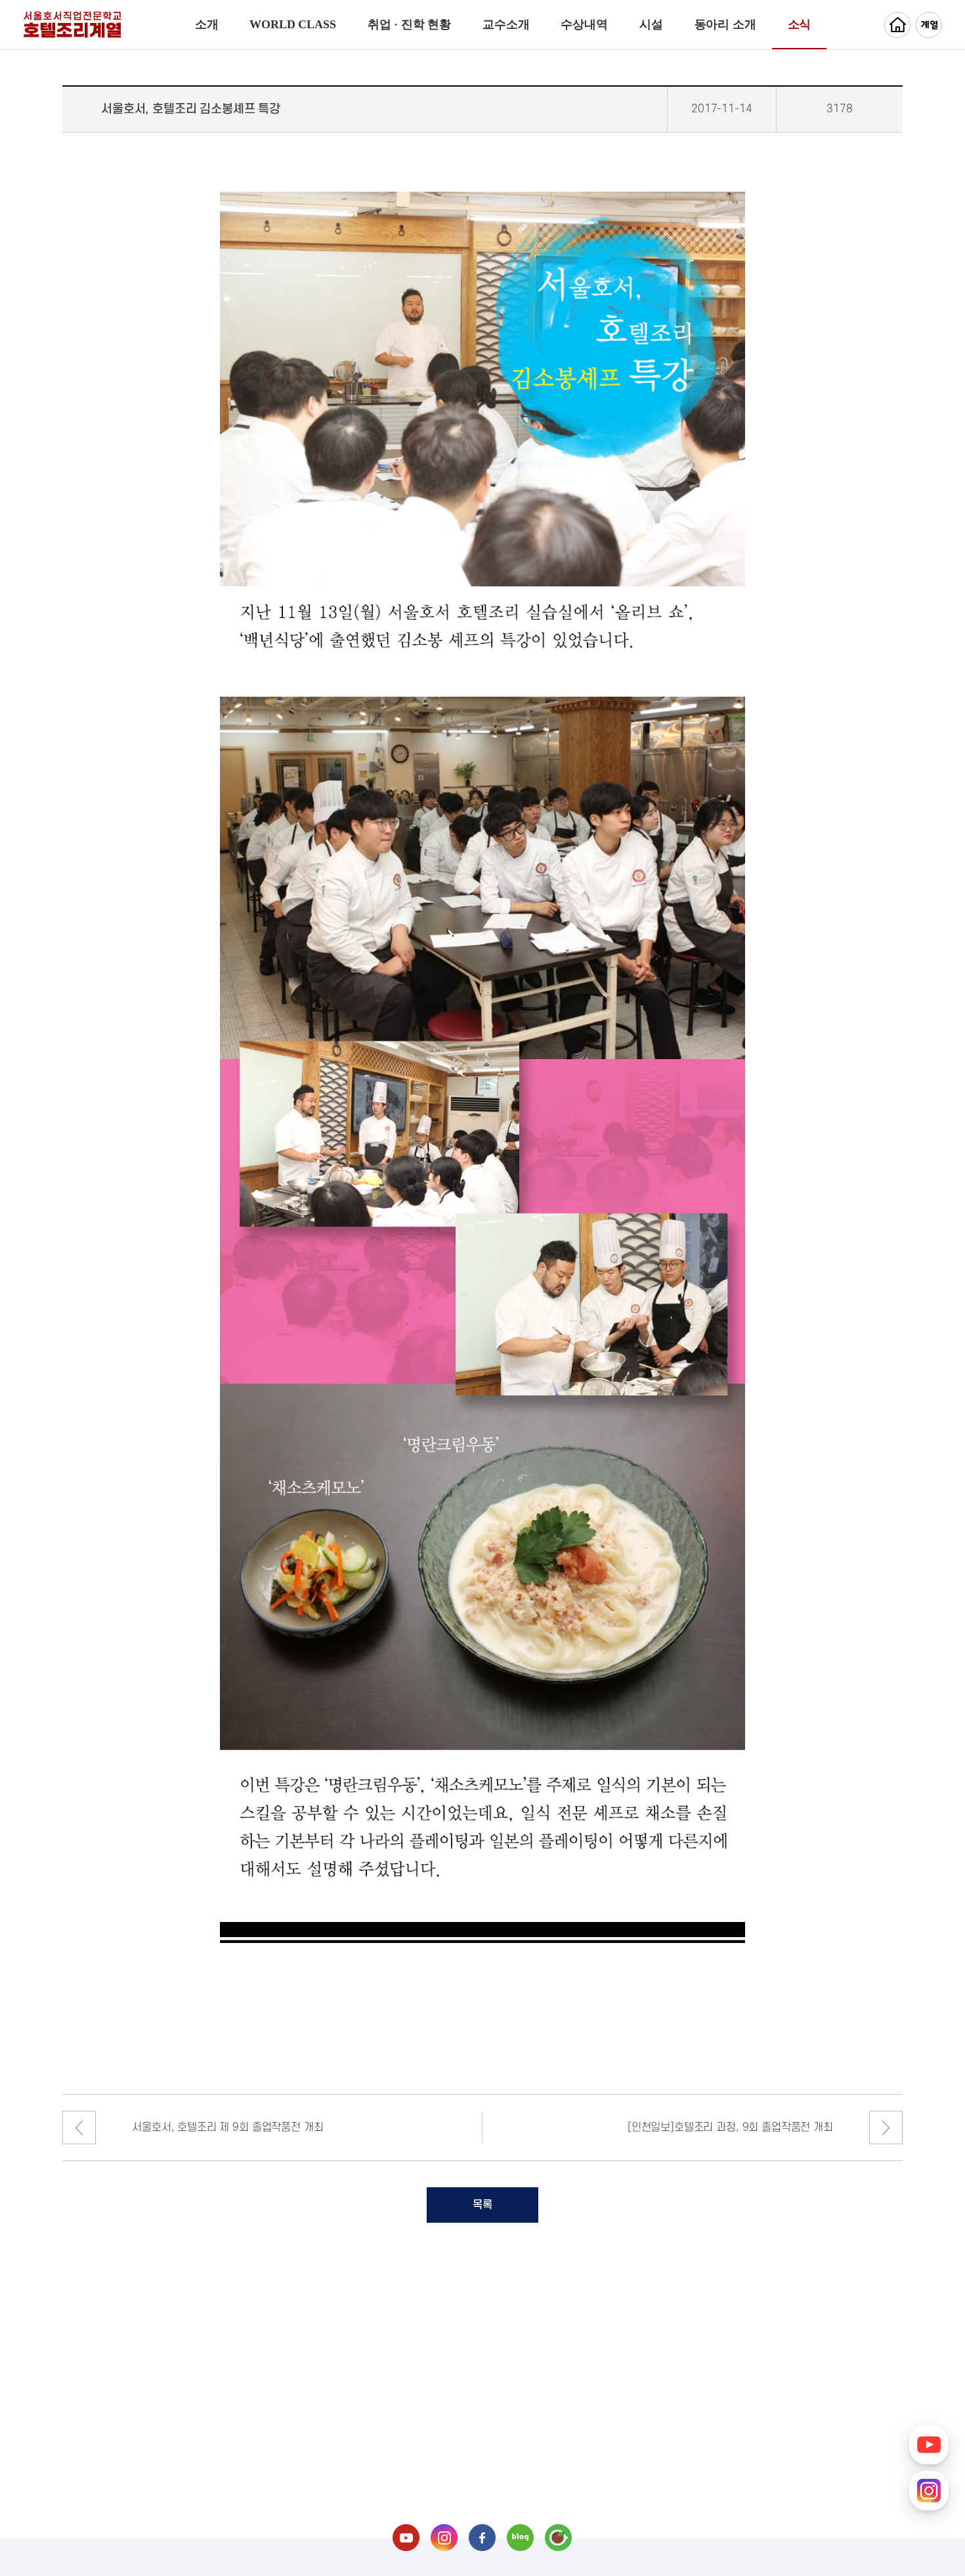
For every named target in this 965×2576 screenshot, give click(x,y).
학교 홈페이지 (897, 25)
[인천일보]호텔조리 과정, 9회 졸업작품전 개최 (730, 2128)
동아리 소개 (725, 24)
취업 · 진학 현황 (409, 24)
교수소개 (506, 24)
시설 (651, 24)
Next (886, 2128)
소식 (800, 24)
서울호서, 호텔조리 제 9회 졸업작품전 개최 (227, 2128)
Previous (79, 2128)
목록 (482, 2205)
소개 (207, 24)
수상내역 (584, 24)
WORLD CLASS (292, 24)
